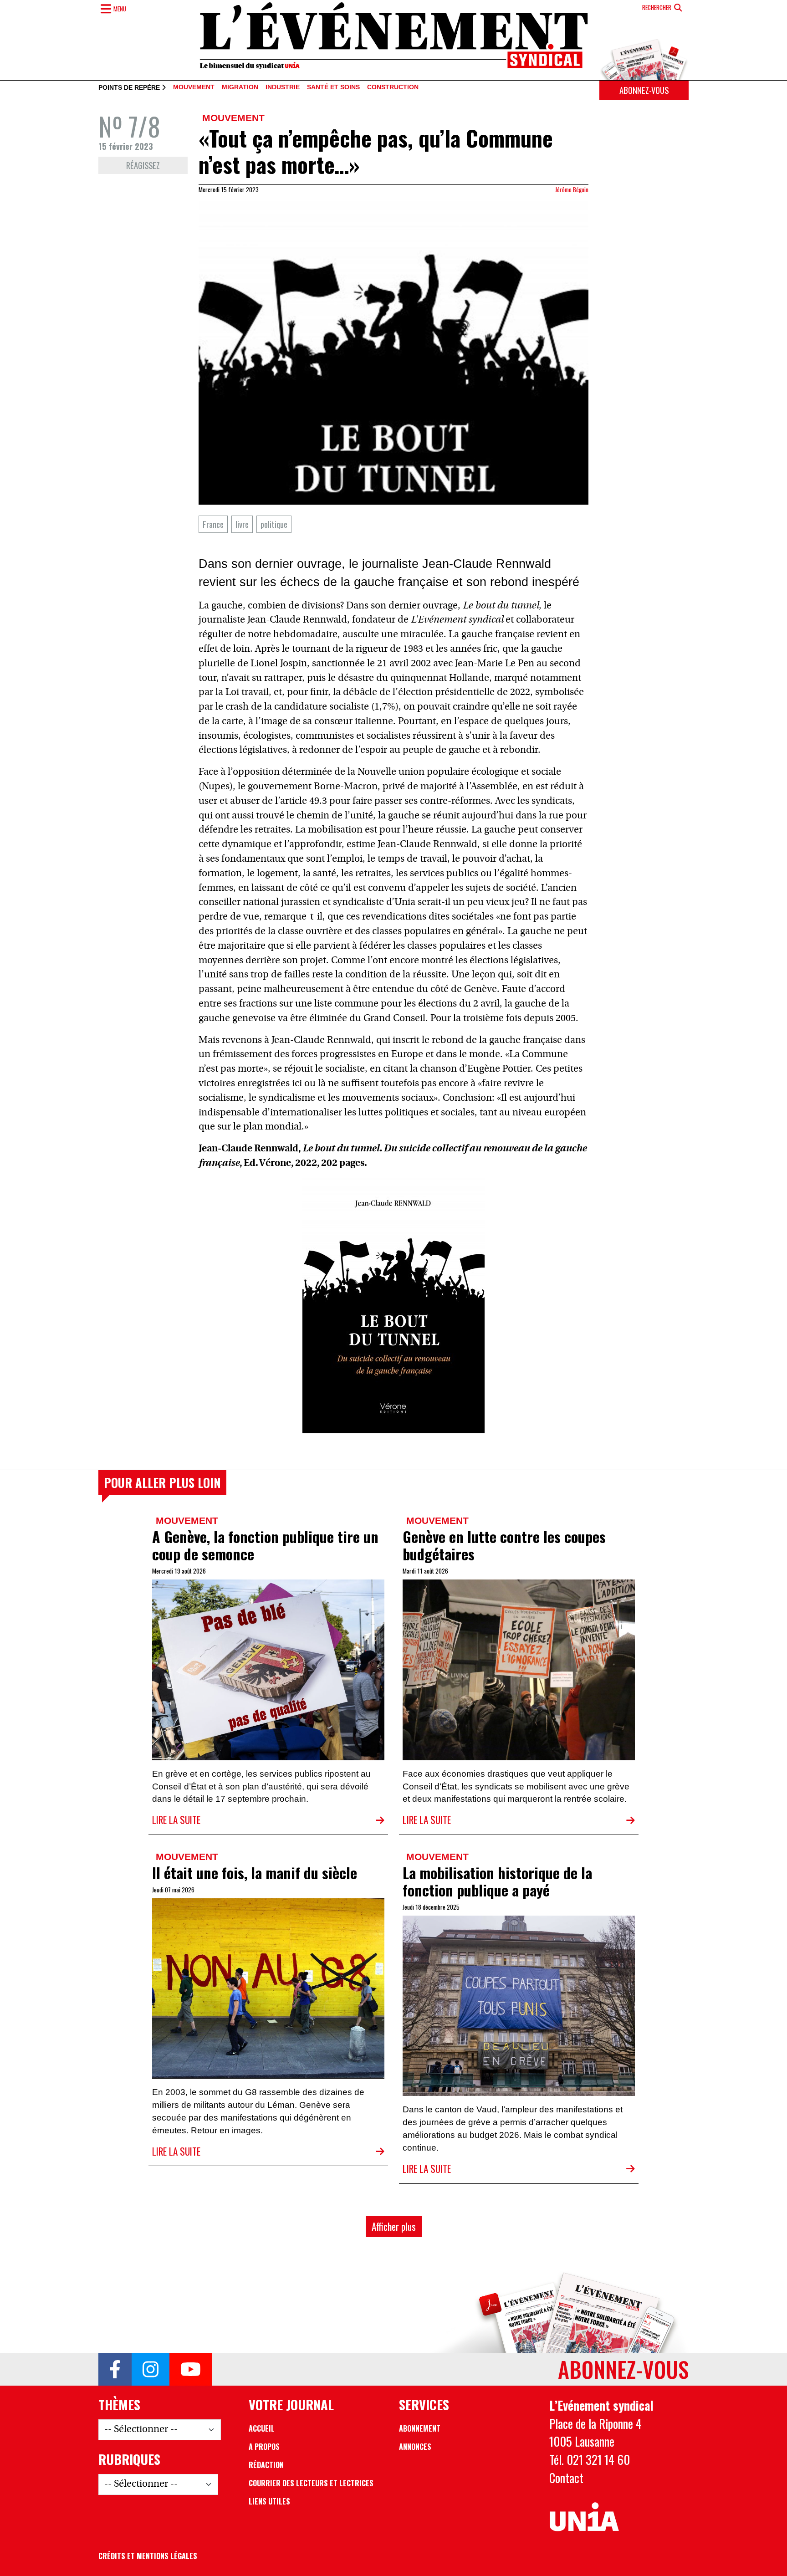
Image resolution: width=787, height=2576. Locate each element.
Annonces (415, 2447)
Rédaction (266, 2465)
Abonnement (420, 2428)
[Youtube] (191, 2369)
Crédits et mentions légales (148, 2556)
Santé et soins (333, 87)
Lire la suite (176, 1820)
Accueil (262, 2428)
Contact (566, 2478)
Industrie (283, 87)
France (213, 524)
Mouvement (194, 87)
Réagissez (143, 165)
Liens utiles (269, 2501)
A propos (264, 2447)
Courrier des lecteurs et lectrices (311, 2483)
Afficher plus (394, 2226)
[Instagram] (151, 2369)
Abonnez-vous (644, 90)
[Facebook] (115, 2369)
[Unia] (584, 2517)
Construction (393, 87)
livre (242, 524)
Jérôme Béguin (572, 189)
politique (274, 524)
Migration (240, 87)
